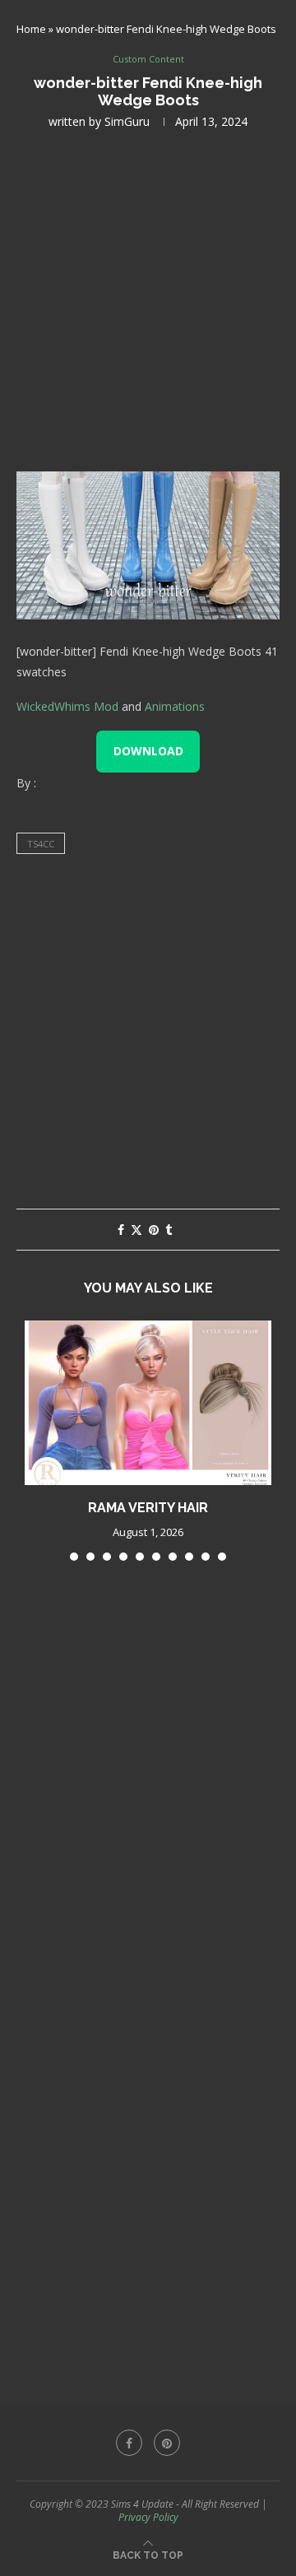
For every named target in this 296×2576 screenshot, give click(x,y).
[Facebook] (129, 2443)
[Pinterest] (167, 2443)
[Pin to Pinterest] (154, 1230)
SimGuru (127, 121)
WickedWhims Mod (67, 706)
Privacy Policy (148, 2517)
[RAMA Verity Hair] (148, 1403)
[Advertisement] (148, 299)
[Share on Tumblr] (169, 1230)
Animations (175, 706)
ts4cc (41, 844)
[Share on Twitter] (136, 1230)
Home (31, 29)
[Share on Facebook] (121, 1230)
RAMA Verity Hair (148, 1508)
